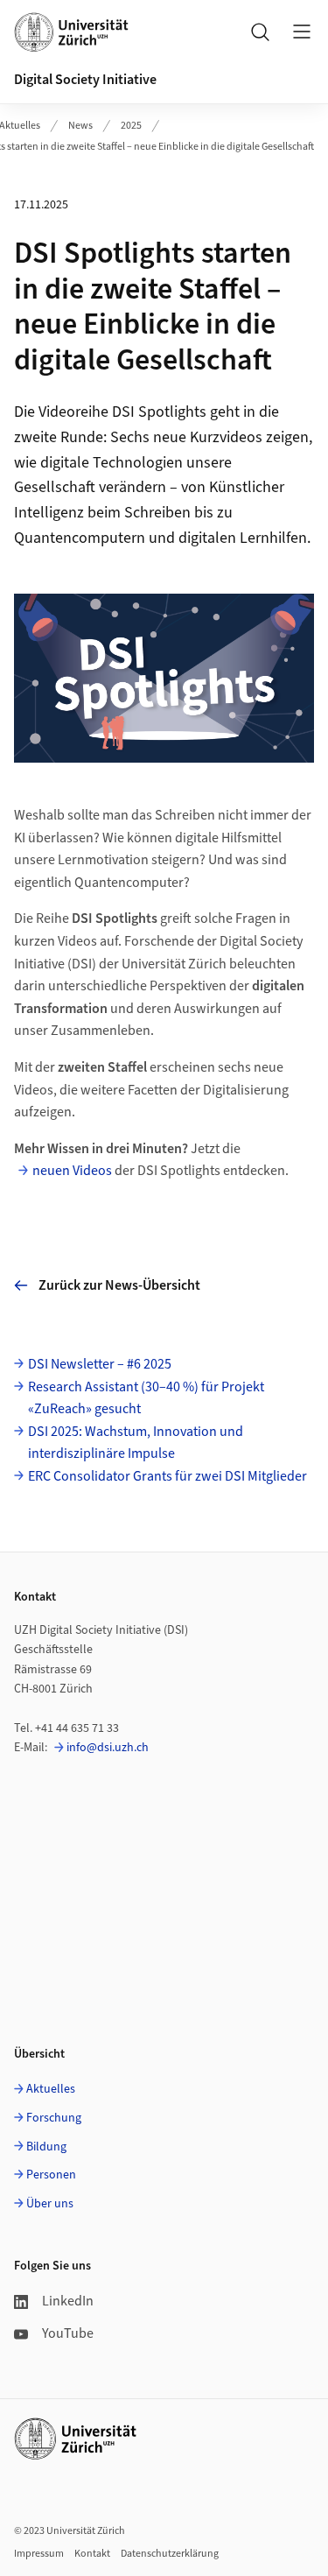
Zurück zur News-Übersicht (119, 1285)
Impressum (39, 2554)
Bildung (46, 2147)
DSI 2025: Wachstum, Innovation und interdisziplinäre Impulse (136, 1443)
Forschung (54, 2118)
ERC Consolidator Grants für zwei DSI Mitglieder (167, 1476)
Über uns (50, 2204)
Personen (51, 2175)
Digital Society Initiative (85, 80)
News (80, 126)
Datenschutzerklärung (170, 2554)
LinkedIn (68, 2301)
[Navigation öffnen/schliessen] (302, 32)
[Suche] (260, 32)
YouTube (68, 2333)
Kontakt (92, 2554)
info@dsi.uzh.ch (108, 1748)
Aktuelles (51, 2089)
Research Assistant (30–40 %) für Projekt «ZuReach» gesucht (146, 1398)
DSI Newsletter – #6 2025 (100, 1364)
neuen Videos (72, 1171)
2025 (131, 126)
